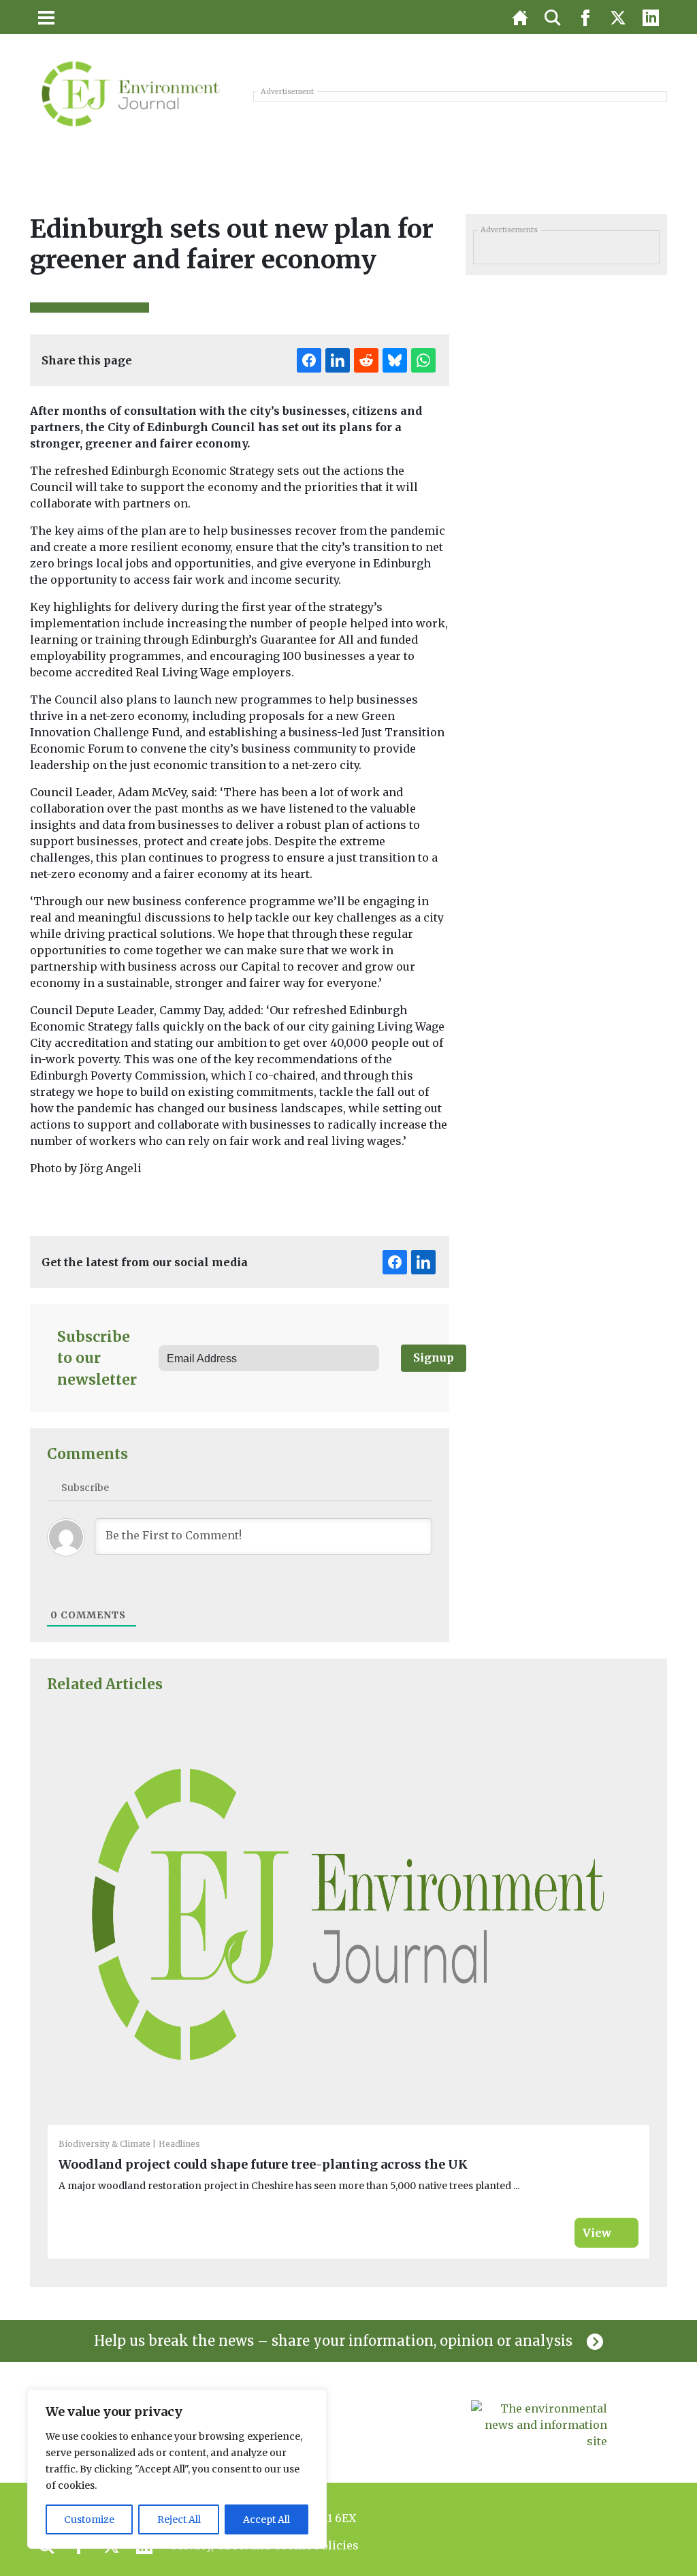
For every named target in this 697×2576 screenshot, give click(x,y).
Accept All (266, 2519)
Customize (89, 2519)
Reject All (179, 2519)
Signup (434, 1357)
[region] (177, 2469)
